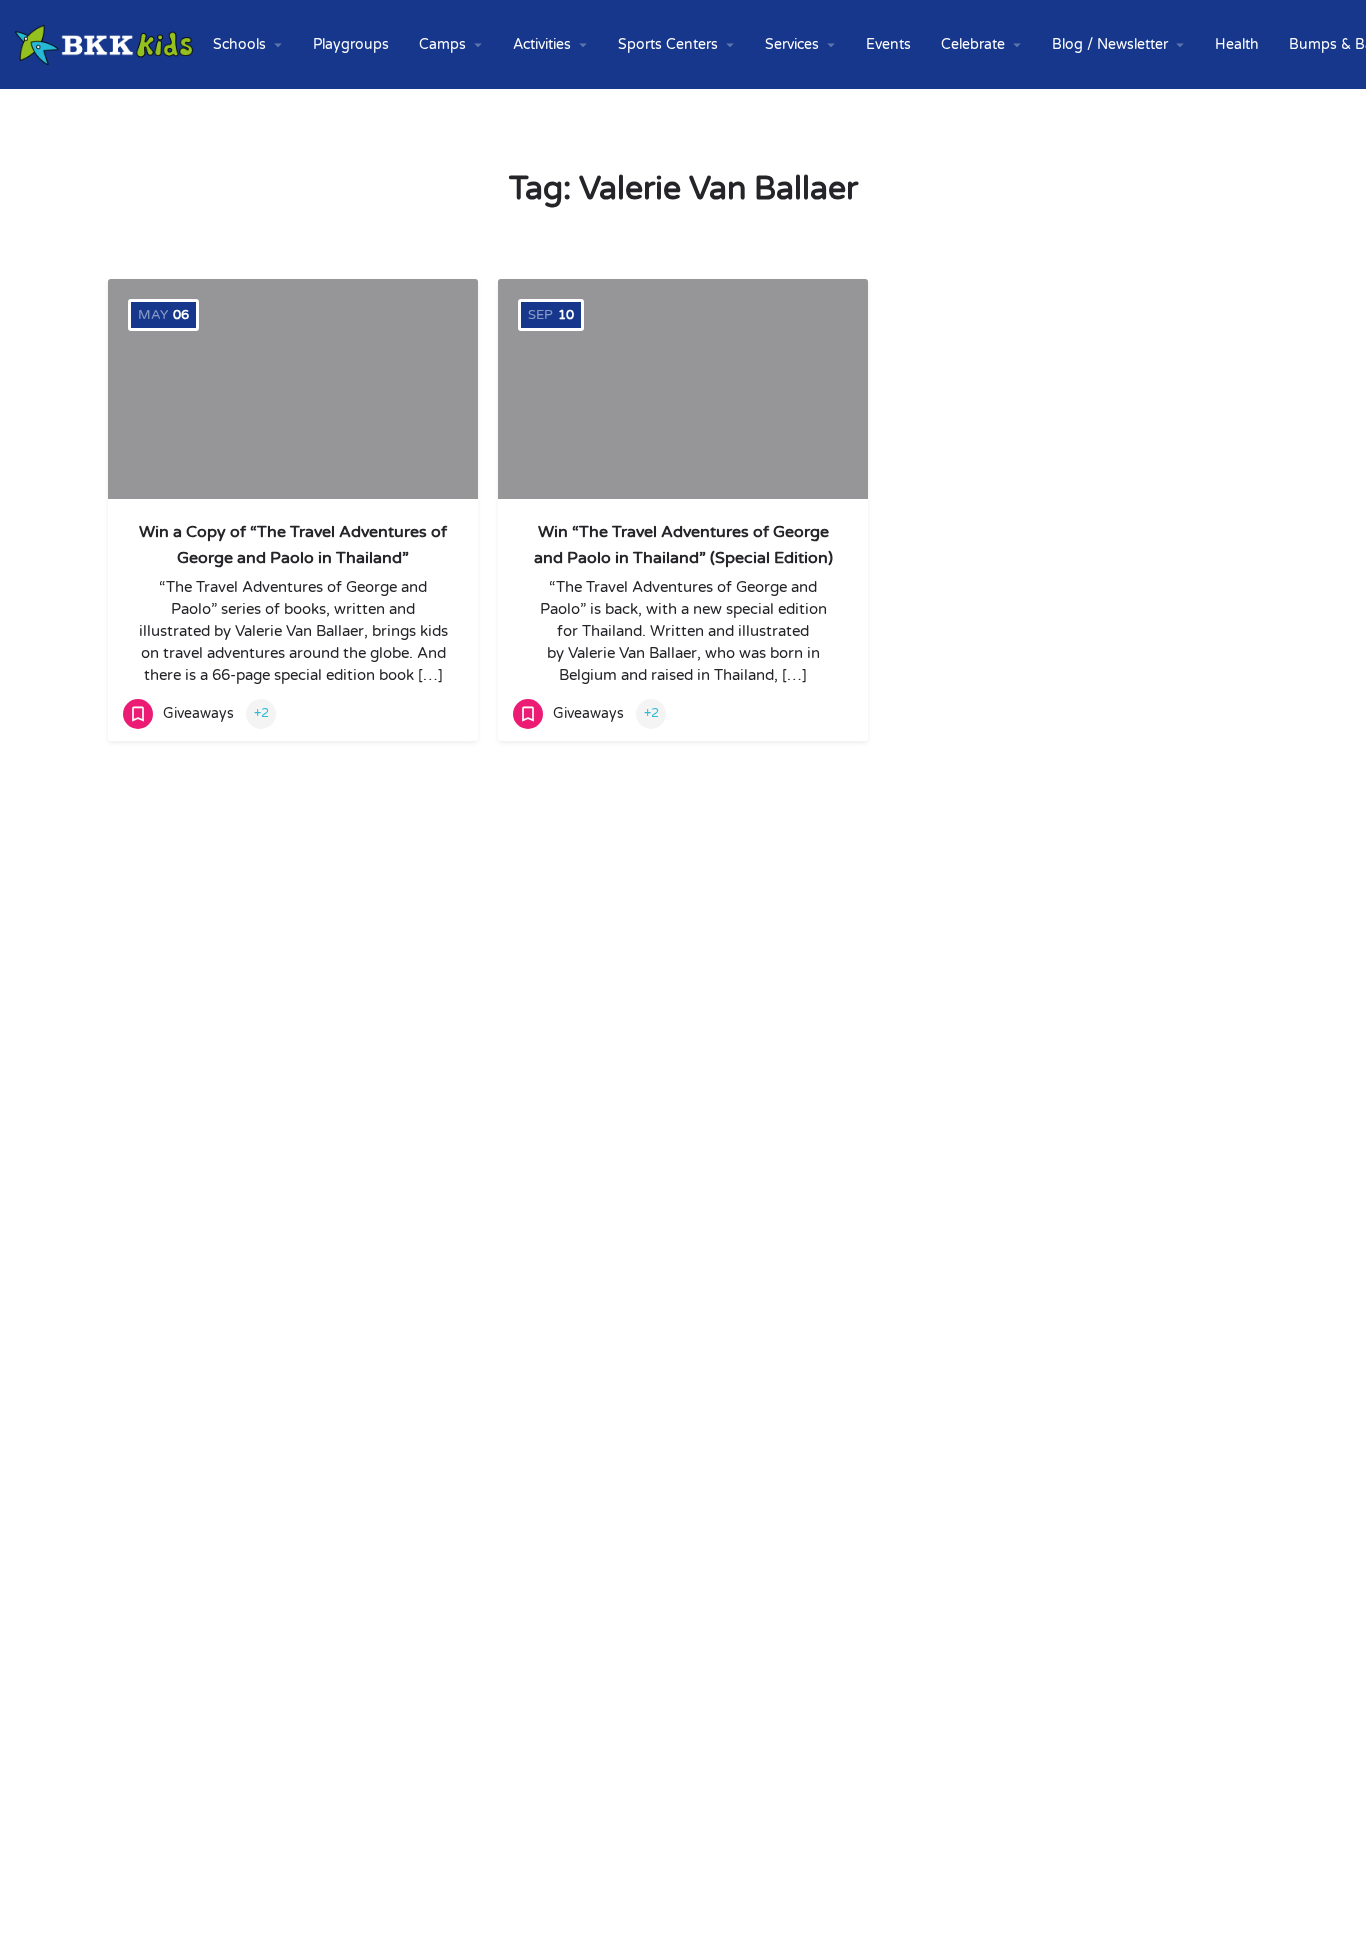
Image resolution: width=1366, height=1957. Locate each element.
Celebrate (973, 44)
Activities (542, 44)
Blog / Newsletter (1110, 44)
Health (1237, 44)
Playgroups (351, 44)
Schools (239, 44)
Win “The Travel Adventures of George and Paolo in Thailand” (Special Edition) (683, 545)
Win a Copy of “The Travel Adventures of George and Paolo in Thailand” (293, 545)
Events (888, 44)
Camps (442, 44)
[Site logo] (106, 43)
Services (792, 44)
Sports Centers (668, 44)
